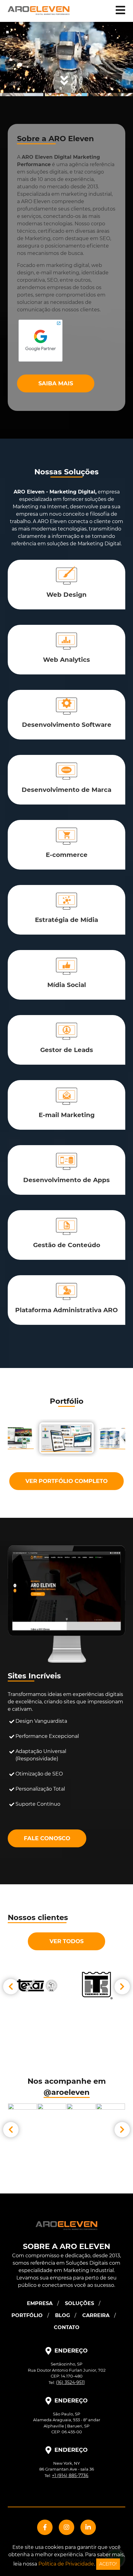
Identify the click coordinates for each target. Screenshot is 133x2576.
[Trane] (96, 1986)
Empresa (40, 2303)
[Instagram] (66, 2527)
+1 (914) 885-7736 (70, 2476)
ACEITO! (108, 2564)
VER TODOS (66, 1941)
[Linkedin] (88, 2527)
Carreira (96, 2315)
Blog (62, 2315)
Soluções (79, 2303)
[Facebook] (45, 2527)
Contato (67, 2327)
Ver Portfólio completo (66, 1481)
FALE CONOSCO (47, 1838)
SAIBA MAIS (56, 383)
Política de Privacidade (66, 2564)
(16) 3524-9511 (70, 2382)
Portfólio (27, 2315)
